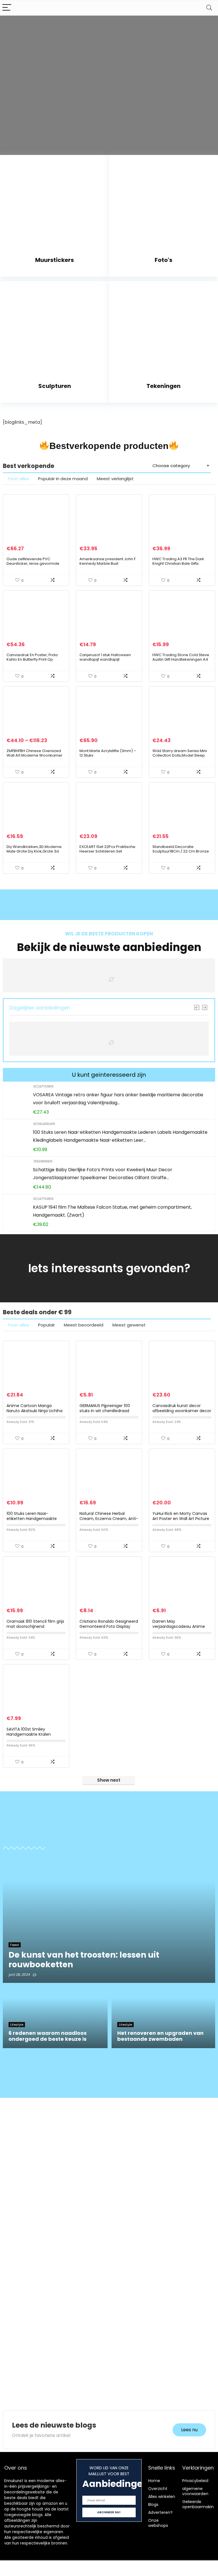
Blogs (153, 2504)
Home (154, 2481)
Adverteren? (160, 2512)
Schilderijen (44, 1124)
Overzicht (158, 2489)
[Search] (209, 8)
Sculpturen (43, 1086)
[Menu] (7, 8)
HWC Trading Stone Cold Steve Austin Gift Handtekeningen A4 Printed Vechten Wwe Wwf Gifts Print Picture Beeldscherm (181, 662)
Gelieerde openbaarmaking (199, 2504)
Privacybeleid (195, 2481)
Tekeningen (42, 1161)
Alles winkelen (162, 2497)
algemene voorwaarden (195, 2491)
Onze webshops (158, 2523)
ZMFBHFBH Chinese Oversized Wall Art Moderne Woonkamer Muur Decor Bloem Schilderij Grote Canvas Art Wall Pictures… (36, 758)
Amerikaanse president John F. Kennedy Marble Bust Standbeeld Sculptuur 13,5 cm (108, 563)
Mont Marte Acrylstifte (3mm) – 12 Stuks (108, 753)
